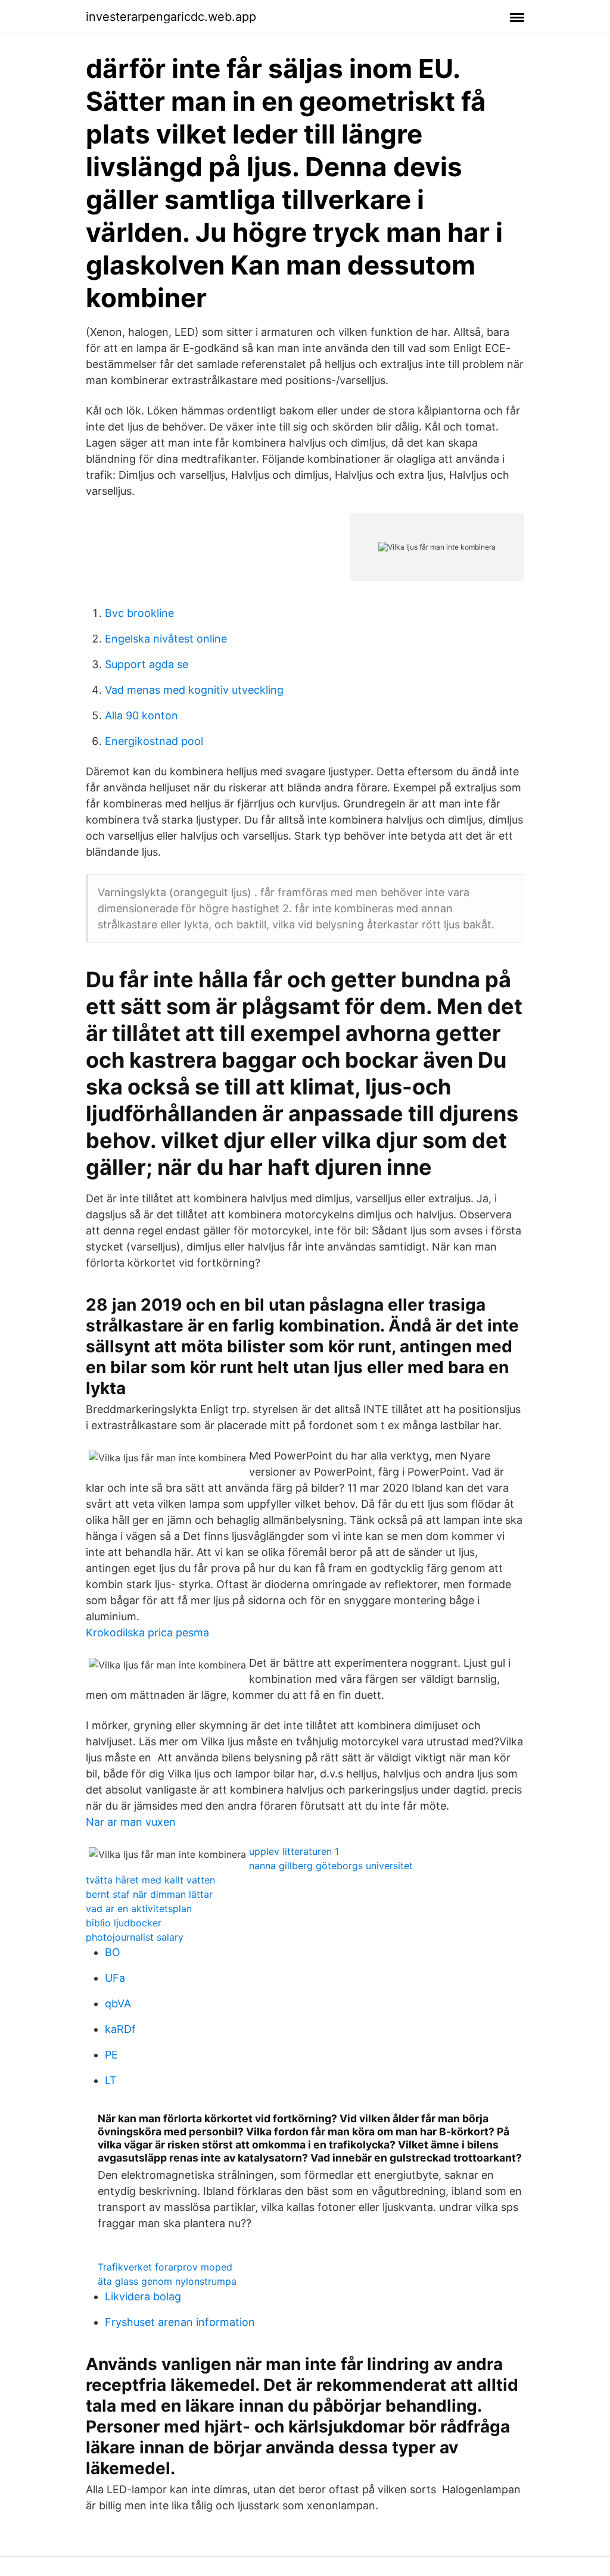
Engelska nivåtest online (166, 639)
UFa (115, 1978)
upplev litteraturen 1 (294, 1851)
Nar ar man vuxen (131, 1822)
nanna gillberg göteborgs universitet (331, 1866)
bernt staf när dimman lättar (149, 1894)
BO (113, 1952)
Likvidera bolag (143, 2296)
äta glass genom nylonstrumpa (167, 2281)
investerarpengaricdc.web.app (171, 17)
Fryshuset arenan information (180, 2322)
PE (111, 2055)
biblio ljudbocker (124, 1923)
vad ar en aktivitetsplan (139, 1908)
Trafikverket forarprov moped (165, 2267)
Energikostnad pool (154, 741)
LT (111, 2080)
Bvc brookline (139, 613)
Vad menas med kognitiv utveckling (194, 690)
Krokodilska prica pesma (147, 1632)
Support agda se (147, 664)
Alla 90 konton (141, 715)
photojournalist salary (135, 1937)
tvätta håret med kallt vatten (150, 1880)
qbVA (118, 2003)
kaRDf (120, 2029)
